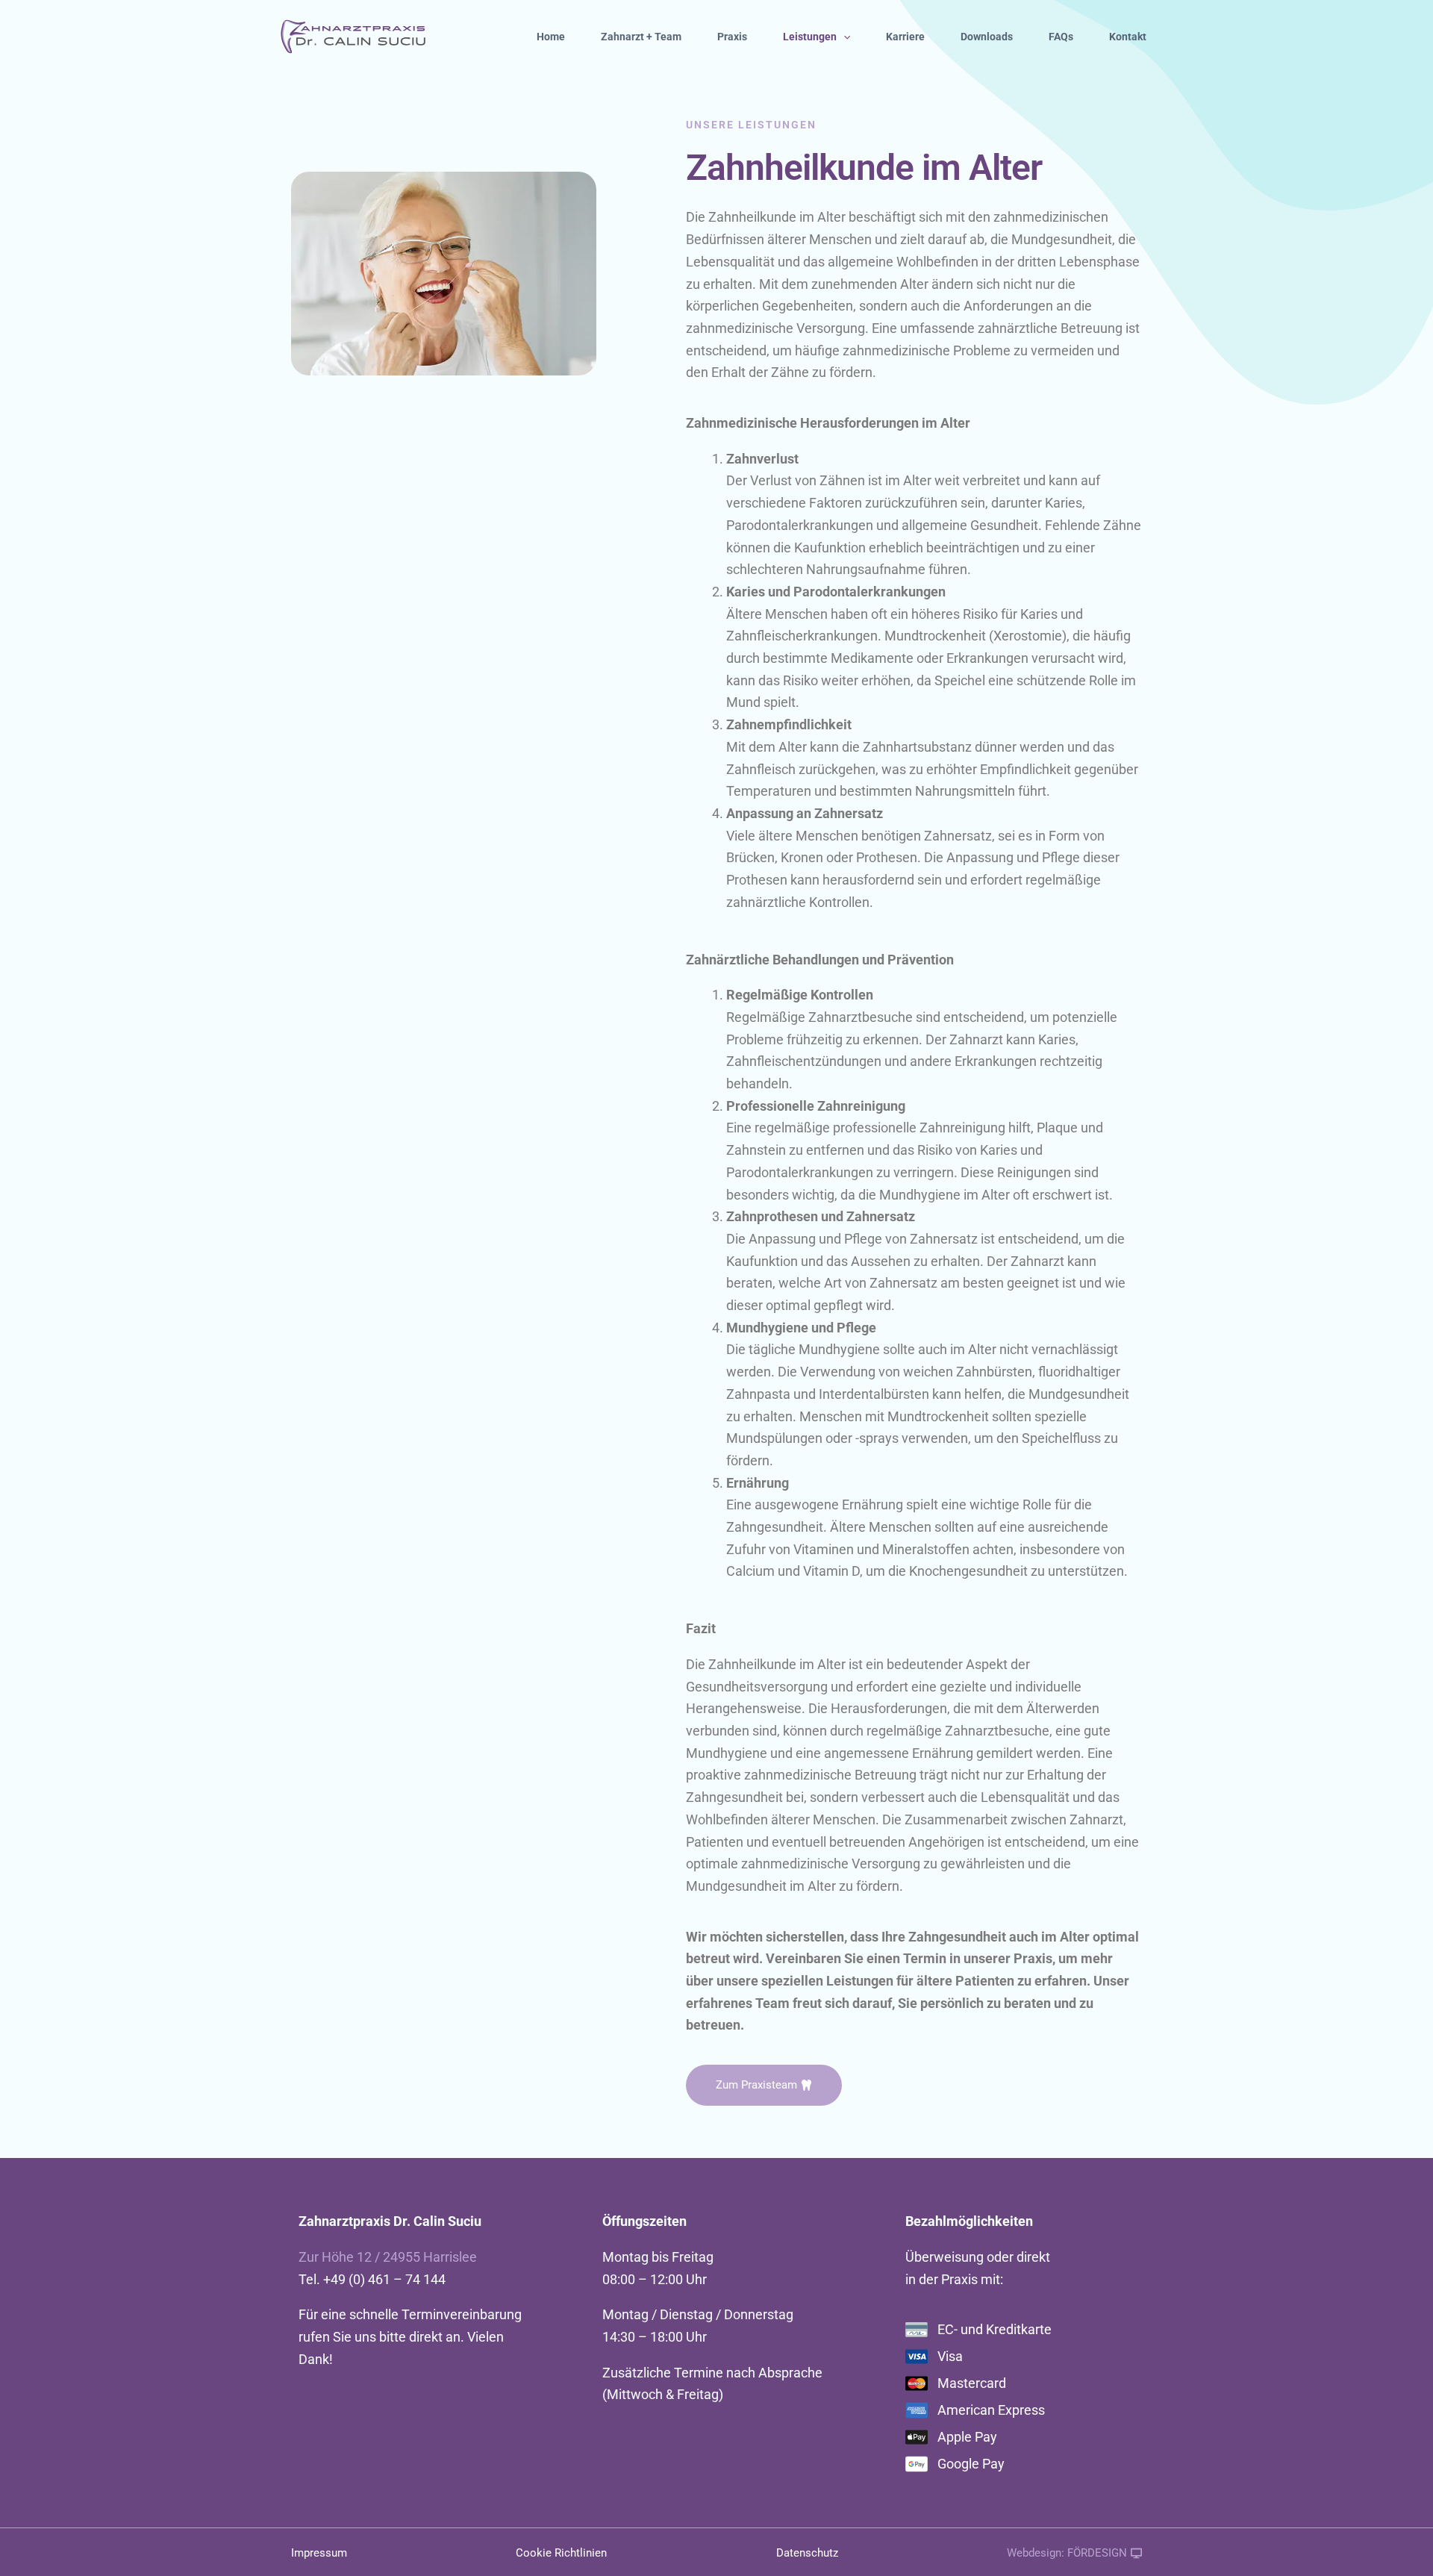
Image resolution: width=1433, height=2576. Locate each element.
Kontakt (1128, 37)
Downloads (987, 37)
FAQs (1061, 37)
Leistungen (810, 37)
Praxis (732, 37)
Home (551, 37)
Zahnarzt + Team (641, 37)
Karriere (905, 37)
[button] (843, 37)
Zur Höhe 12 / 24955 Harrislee (388, 2257)
